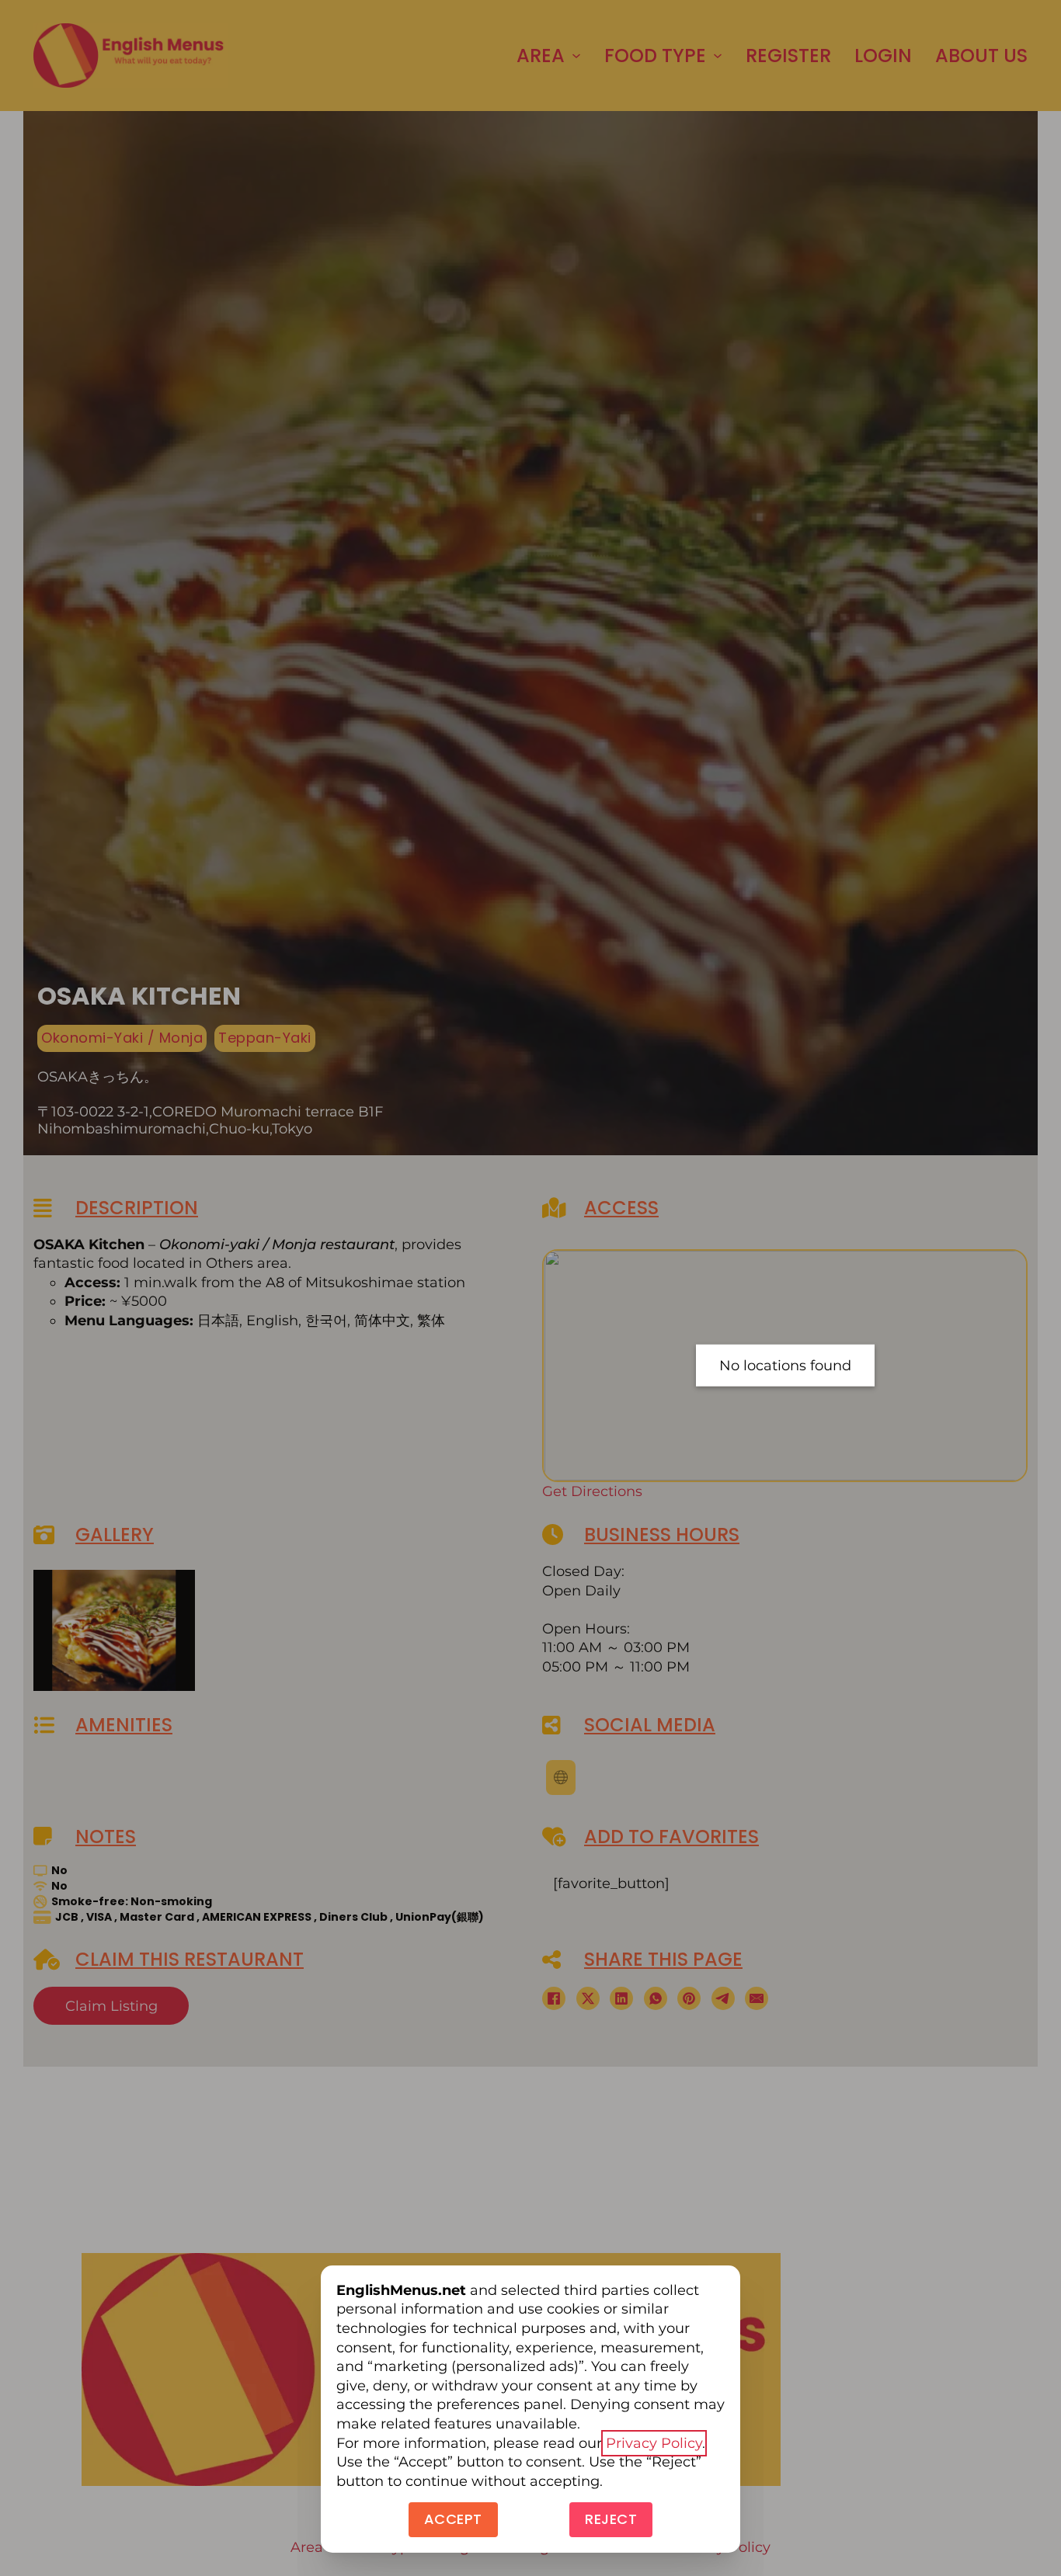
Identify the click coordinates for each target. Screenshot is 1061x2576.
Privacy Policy (654, 2443)
